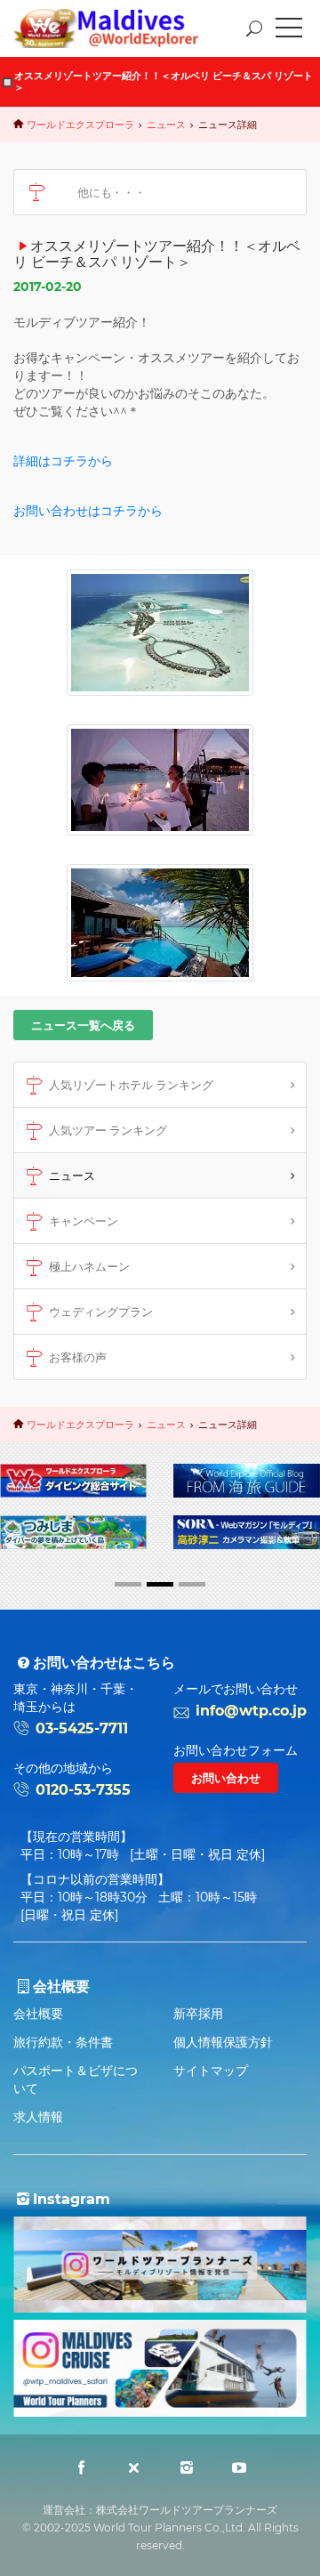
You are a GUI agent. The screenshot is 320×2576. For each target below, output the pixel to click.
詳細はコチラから (63, 461)
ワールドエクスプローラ (80, 125)
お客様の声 (78, 1357)
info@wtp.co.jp (251, 1711)
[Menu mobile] (289, 31)
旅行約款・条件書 (63, 2042)
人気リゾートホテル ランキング (131, 1085)
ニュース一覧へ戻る (83, 1025)
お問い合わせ (226, 1778)
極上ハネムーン (89, 1266)
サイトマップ (211, 2071)
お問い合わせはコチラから (88, 511)
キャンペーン (84, 1221)
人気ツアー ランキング (108, 1130)
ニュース (166, 125)
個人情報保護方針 (223, 2042)
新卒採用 (198, 2014)
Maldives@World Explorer (119, 28)
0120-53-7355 (83, 1790)
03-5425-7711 (82, 1728)
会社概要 (38, 2014)
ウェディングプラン (101, 1312)
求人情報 (38, 2117)
